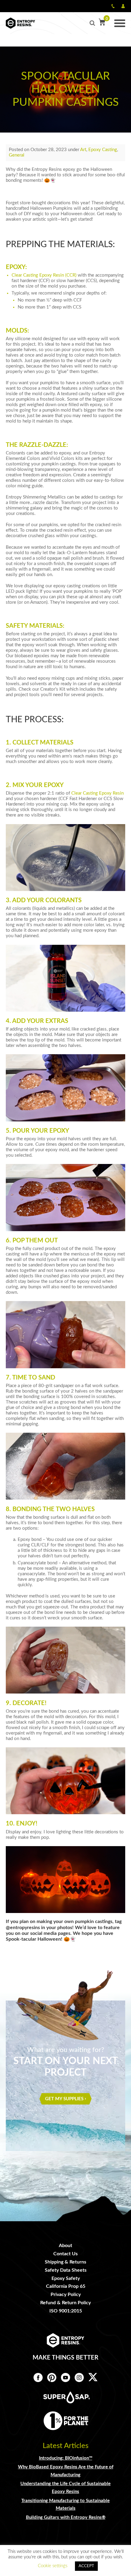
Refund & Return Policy (65, 2303)
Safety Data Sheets (66, 2270)
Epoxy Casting (103, 150)
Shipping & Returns (65, 2262)
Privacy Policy (66, 2295)
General (17, 155)
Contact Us (65, 2254)
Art (83, 150)
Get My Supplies (64, 2099)
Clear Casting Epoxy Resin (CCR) (44, 275)
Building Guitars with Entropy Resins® (66, 2517)
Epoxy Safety (66, 2278)
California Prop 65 (66, 2286)
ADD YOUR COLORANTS (47, 900)
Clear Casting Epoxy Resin (97, 793)
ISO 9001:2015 (66, 2311)
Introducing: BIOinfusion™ (66, 2458)
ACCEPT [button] (86, 2566)
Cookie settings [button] (53, 2566)
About (65, 2246)
